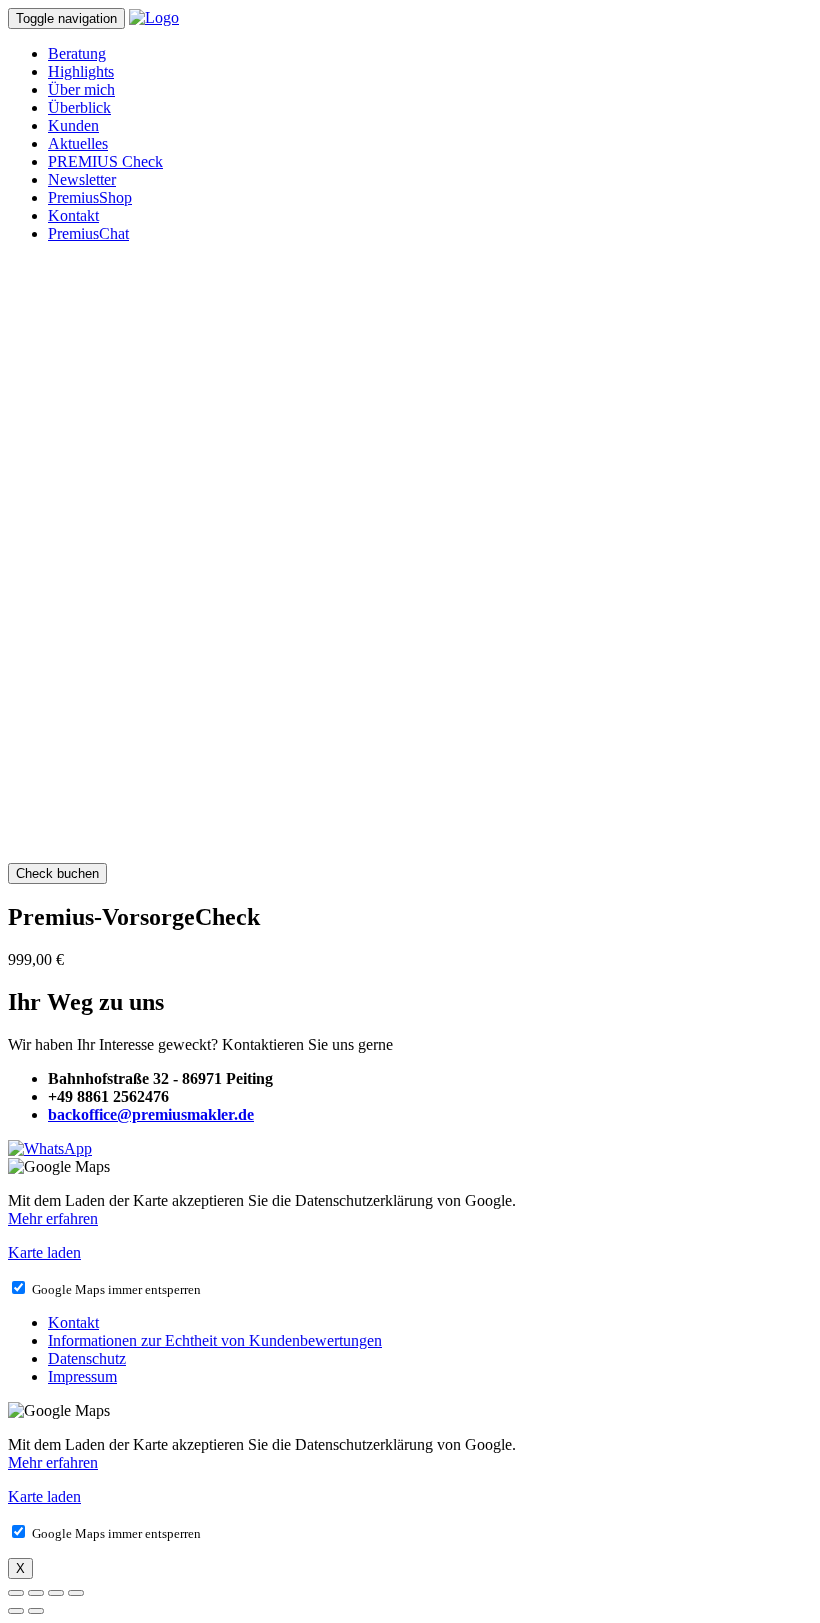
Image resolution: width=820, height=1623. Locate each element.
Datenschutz (87, 1358)
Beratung (77, 53)
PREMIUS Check (105, 161)
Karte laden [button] (44, 1252)
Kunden (73, 125)
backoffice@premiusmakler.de (151, 1114)
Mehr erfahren (53, 1218)
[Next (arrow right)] (36, 1611)
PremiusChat (88, 233)
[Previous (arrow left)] (16, 1611)
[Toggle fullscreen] (56, 1593)
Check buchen (57, 873)
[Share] (36, 1593)
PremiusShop (90, 197)
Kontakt (73, 215)
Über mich (81, 89)
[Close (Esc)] (16, 1593)
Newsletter (82, 179)
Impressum (82, 1376)
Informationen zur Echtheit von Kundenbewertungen (215, 1340)
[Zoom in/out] (76, 1593)
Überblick (79, 107)
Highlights (81, 71)
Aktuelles (78, 143)
